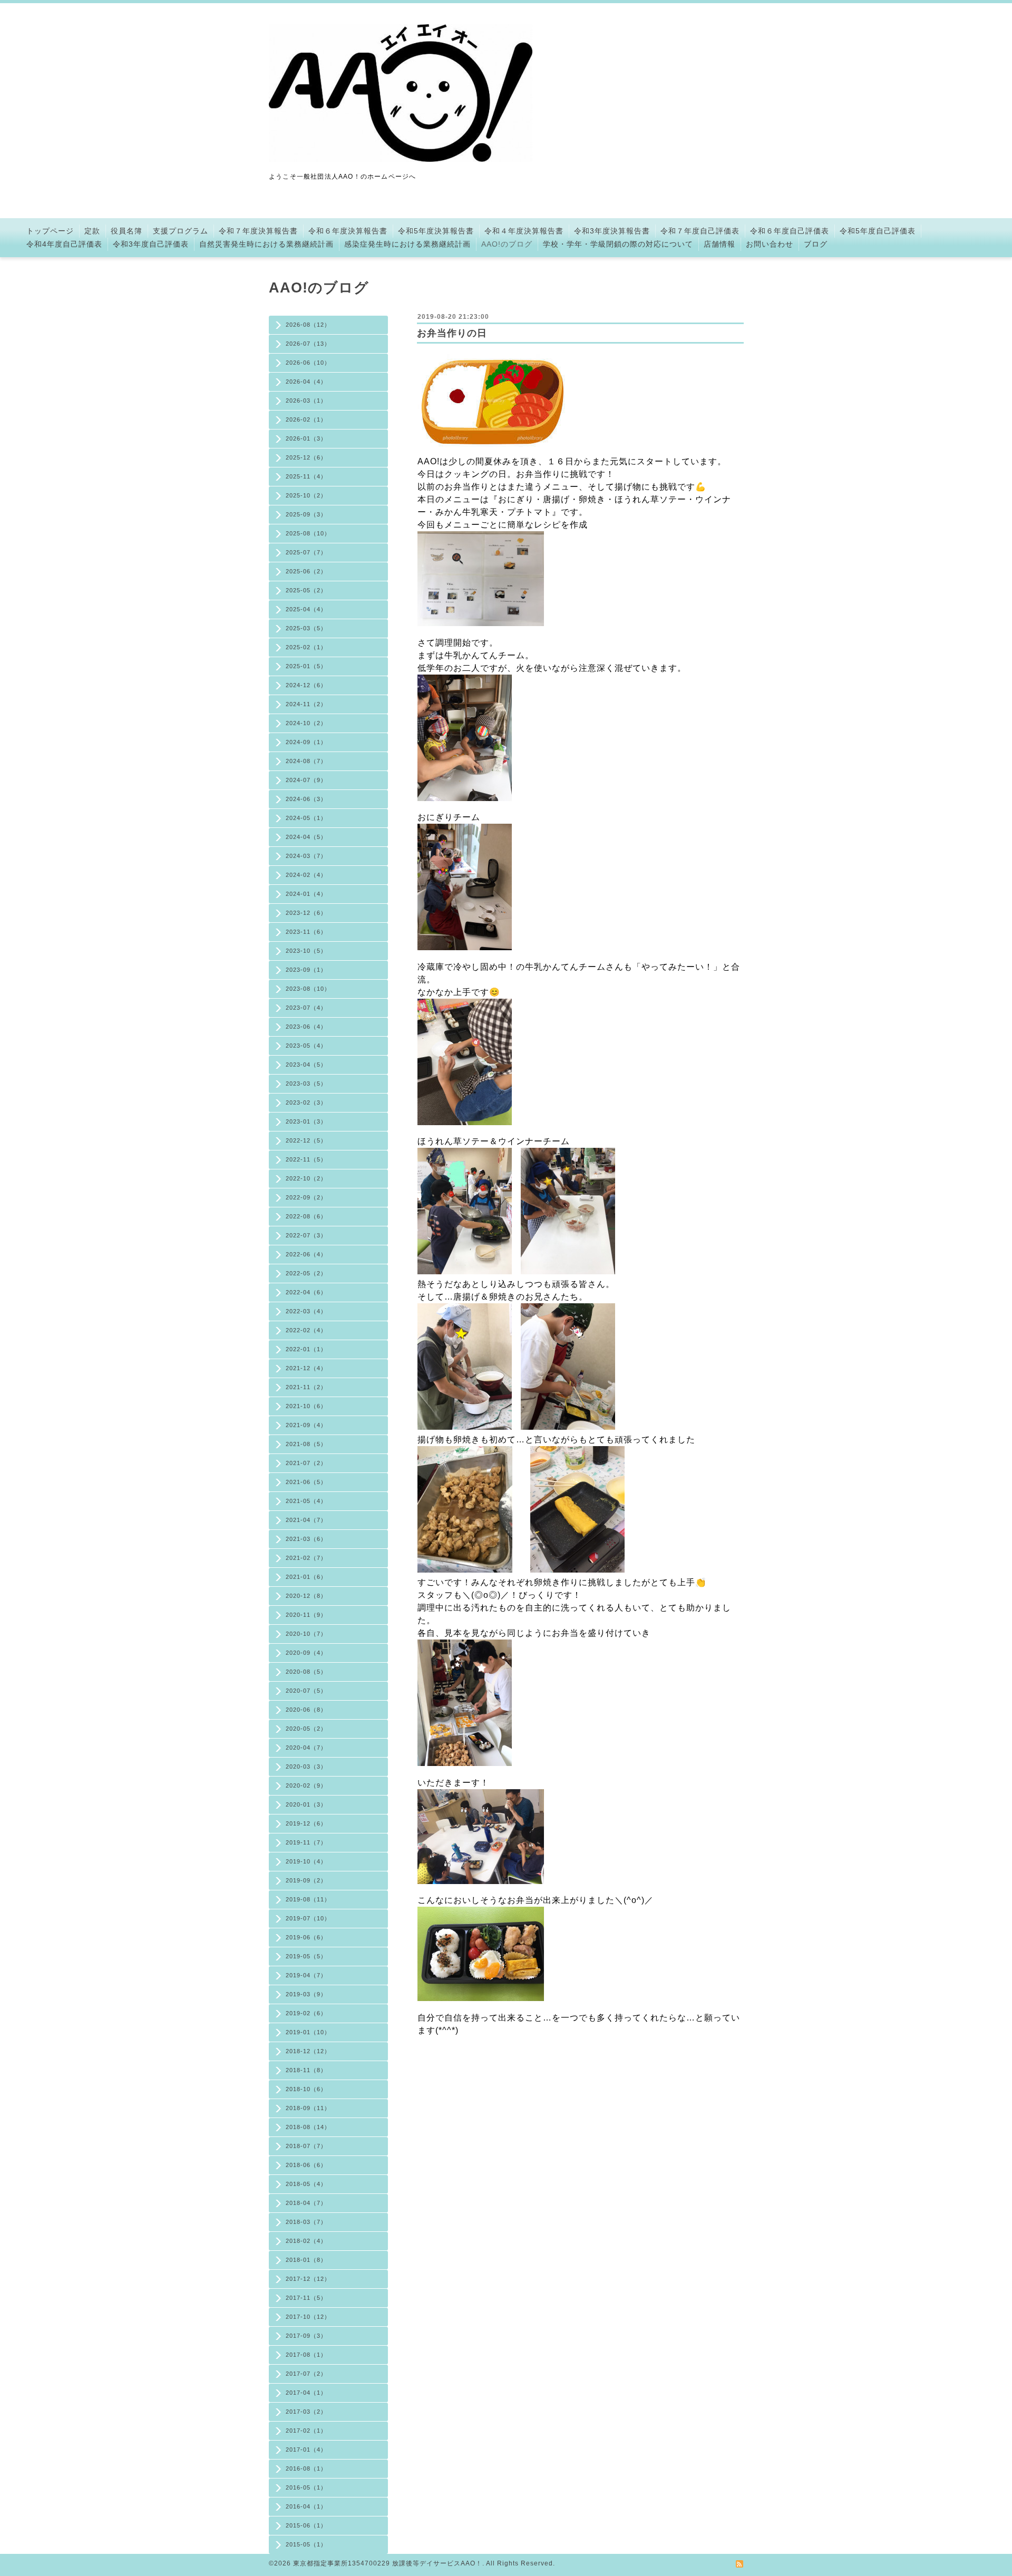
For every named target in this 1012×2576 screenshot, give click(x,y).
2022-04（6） (306, 1292)
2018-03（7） (306, 2222)
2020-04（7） (306, 1748)
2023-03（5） (306, 1084)
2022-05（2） (306, 1273)
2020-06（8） (306, 1710)
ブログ (816, 244)
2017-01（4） (306, 2450)
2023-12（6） (306, 913)
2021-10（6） (306, 1406)
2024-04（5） (306, 837)
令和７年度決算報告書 (258, 231)
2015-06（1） (306, 2525)
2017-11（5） (306, 2298)
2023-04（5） (306, 1065)
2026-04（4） (306, 382)
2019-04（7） (306, 1975)
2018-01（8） (306, 2260)
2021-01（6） (306, 1577)
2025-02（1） (306, 647)
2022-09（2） (306, 1197)
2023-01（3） (306, 1121)
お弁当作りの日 (452, 333)
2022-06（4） (306, 1254)
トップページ (50, 231)
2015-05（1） (306, 2544)
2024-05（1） (306, 818)
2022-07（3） (306, 1235)
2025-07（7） (306, 552)
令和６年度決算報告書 (348, 231)
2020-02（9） (306, 1785)
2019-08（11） (308, 1899)
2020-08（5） (306, 1672)
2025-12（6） (306, 457)
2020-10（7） (306, 1634)
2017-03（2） (306, 2412)
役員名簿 (126, 231)
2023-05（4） (306, 1046)
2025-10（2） (306, 495)
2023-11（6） (306, 932)
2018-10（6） (306, 2089)
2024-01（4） (306, 894)
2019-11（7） (306, 1842)
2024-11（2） (306, 704)
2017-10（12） (308, 2317)
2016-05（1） (306, 2487)
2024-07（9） (306, 780)
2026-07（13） (308, 344)
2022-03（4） (306, 1311)
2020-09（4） (306, 1653)
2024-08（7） (306, 761)
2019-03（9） (306, 1994)
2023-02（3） (306, 1102)
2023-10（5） (306, 951)
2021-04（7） (306, 1520)
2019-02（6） (306, 2013)
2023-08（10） (308, 989)
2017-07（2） (306, 2374)
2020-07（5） (306, 1691)
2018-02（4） (306, 2241)
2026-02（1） (306, 419)
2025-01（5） (306, 666)
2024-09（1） (306, 742)
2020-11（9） (306, 1615)
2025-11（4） (306, 476)
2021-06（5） (306, 1482)
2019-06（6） (306, 1937)
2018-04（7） (306, 2203)
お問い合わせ (770, 244)
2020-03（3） (306, 1767)
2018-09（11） (308, 2108)
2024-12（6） (306, 685)
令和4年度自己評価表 (64, 244)
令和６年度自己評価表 (790, 231)
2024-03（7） (306, 856)
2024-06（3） (306, 799)
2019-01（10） (308, 2032)
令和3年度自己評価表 (151, 244)
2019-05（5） (306, 1956)
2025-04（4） (306, 609)
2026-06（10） (308, 363)
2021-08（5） (306, 1444)
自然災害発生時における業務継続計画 (266, 244)
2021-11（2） (306, 1387)
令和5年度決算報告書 (436, 231)
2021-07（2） (306, 1463)
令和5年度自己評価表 (878, 231)
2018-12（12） (308, 2051)
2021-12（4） (306, 1368)
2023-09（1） (306, 970)
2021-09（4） (306, 1425)
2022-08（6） (306, 1216)
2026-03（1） (306, 401)
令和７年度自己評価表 (700, 231)
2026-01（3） (306, 438)
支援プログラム (181, 231)
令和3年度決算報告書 (612, 231)
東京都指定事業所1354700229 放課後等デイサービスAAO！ (388, 2563)
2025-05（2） (306, 590)
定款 (92, 231)
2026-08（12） (308, 325)
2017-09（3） (306, 2336)
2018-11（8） (306, 2070)
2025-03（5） (306, 628)
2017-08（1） (306, 2355)
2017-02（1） (306, 2431)
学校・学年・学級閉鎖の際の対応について (618, 244)
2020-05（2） (306, 1729)
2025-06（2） (306, 571)
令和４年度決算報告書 (524, 231)
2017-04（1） (306, 2393)
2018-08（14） (308, 2127)
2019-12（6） (306, 1823)
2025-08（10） (308, 533)
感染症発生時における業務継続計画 (407, 244)
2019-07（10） (308, 1918)
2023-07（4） (306, 1008)
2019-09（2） (306, 1880)
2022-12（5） (306, 1140)
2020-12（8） (306, 1596)
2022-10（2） (306, 1178)
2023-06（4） (306, 1027)
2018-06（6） (306, 2165)
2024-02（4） (306, 875)
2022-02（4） (306, 1330)
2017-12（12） (308, 2279)
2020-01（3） (306, 1804)
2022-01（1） (306, 1349)
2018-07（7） (306, 2146)
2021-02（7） (306, 1558)
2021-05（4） (306, 1501)
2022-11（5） (306, 1159)
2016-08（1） (306, 2468)
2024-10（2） (306, 723)
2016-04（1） (306, 2506)
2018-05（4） (306, 2184)
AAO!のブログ (507, 244)
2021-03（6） (306, 1539)
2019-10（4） (306, 1861)
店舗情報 (719, 244)
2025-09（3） (306, 514)
